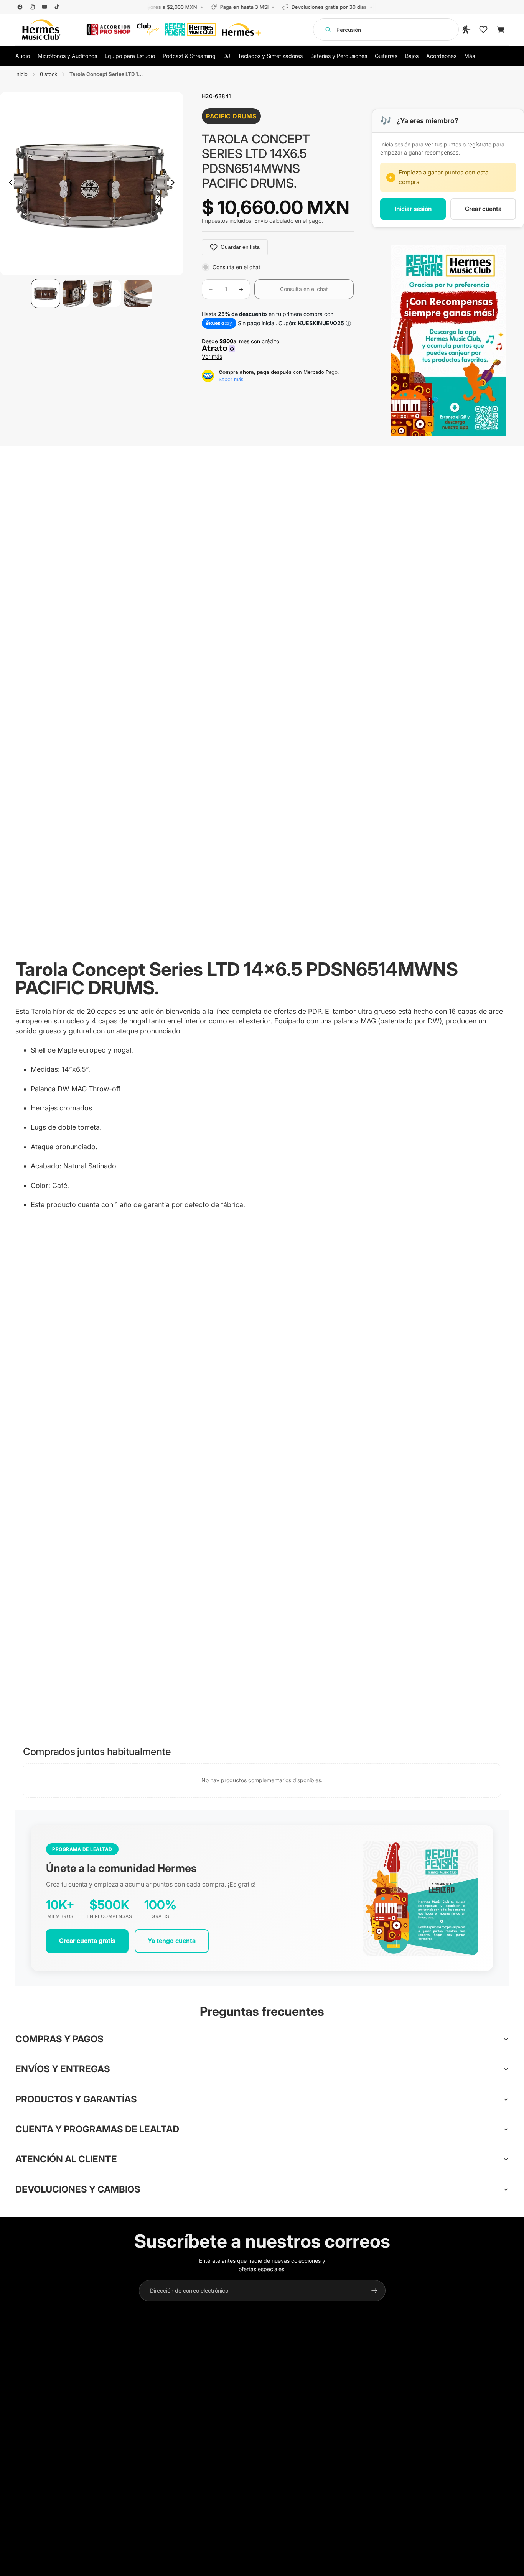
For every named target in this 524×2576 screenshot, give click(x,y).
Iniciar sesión (413, 209)
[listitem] (470, 56)
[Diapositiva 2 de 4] (76, 293)
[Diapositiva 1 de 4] (46, 293)
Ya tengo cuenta (172, 1941)
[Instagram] (32, 7)
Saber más (231, 379)
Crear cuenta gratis (87, 1941)
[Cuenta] (466, 30)
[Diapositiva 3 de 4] (107, 293)
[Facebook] (20, 7)
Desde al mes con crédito (242, 349)
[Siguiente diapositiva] (175, 184)
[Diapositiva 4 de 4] (138, 293)
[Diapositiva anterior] (8, 184)
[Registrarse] (374, 2291)
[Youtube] (44, 7)
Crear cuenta (483, 209)
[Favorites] (483, 30)
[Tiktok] (57, 7)
